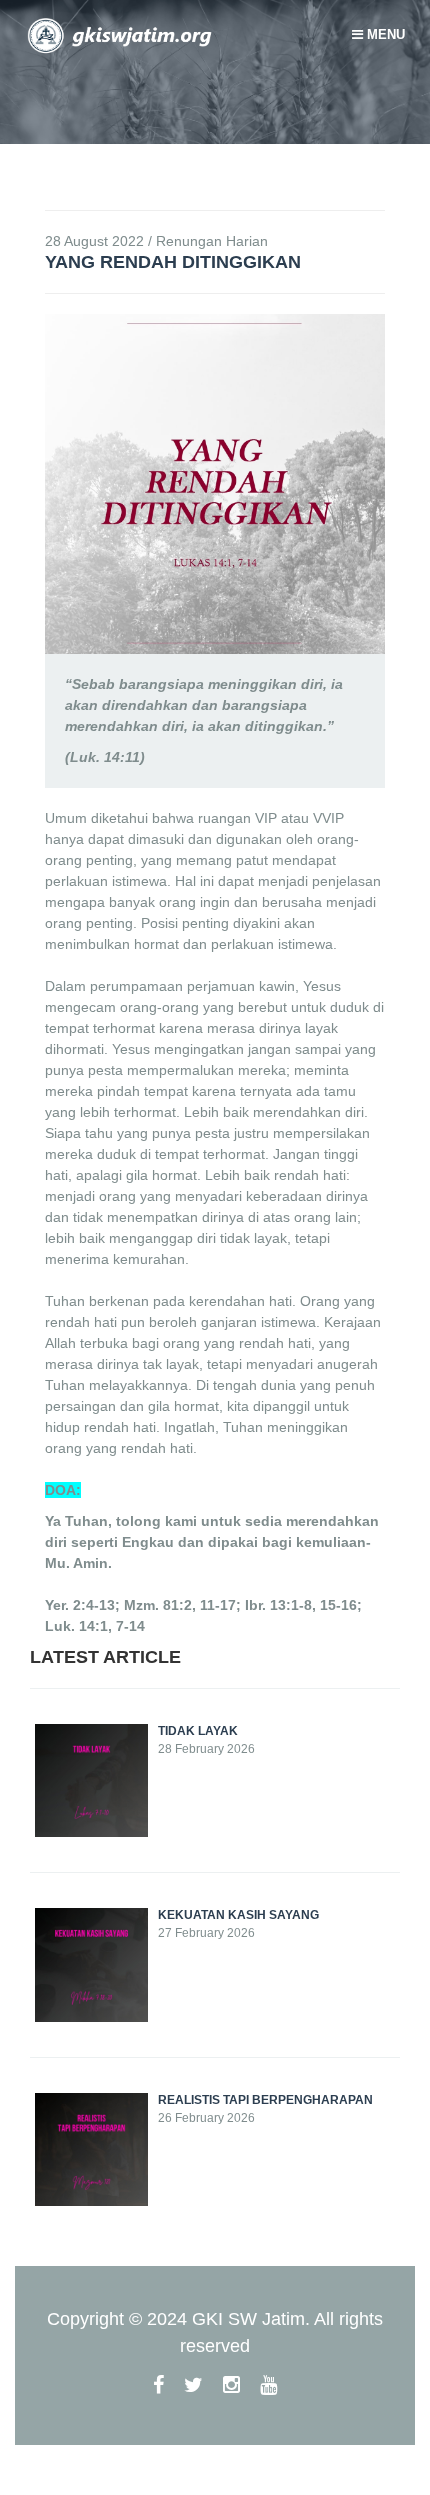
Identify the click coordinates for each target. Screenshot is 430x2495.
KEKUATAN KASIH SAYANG (238, 1915)
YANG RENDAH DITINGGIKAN (173, 262)
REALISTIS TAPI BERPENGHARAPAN (265, 2100)
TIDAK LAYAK (198, 1731)
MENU (384, 34)
